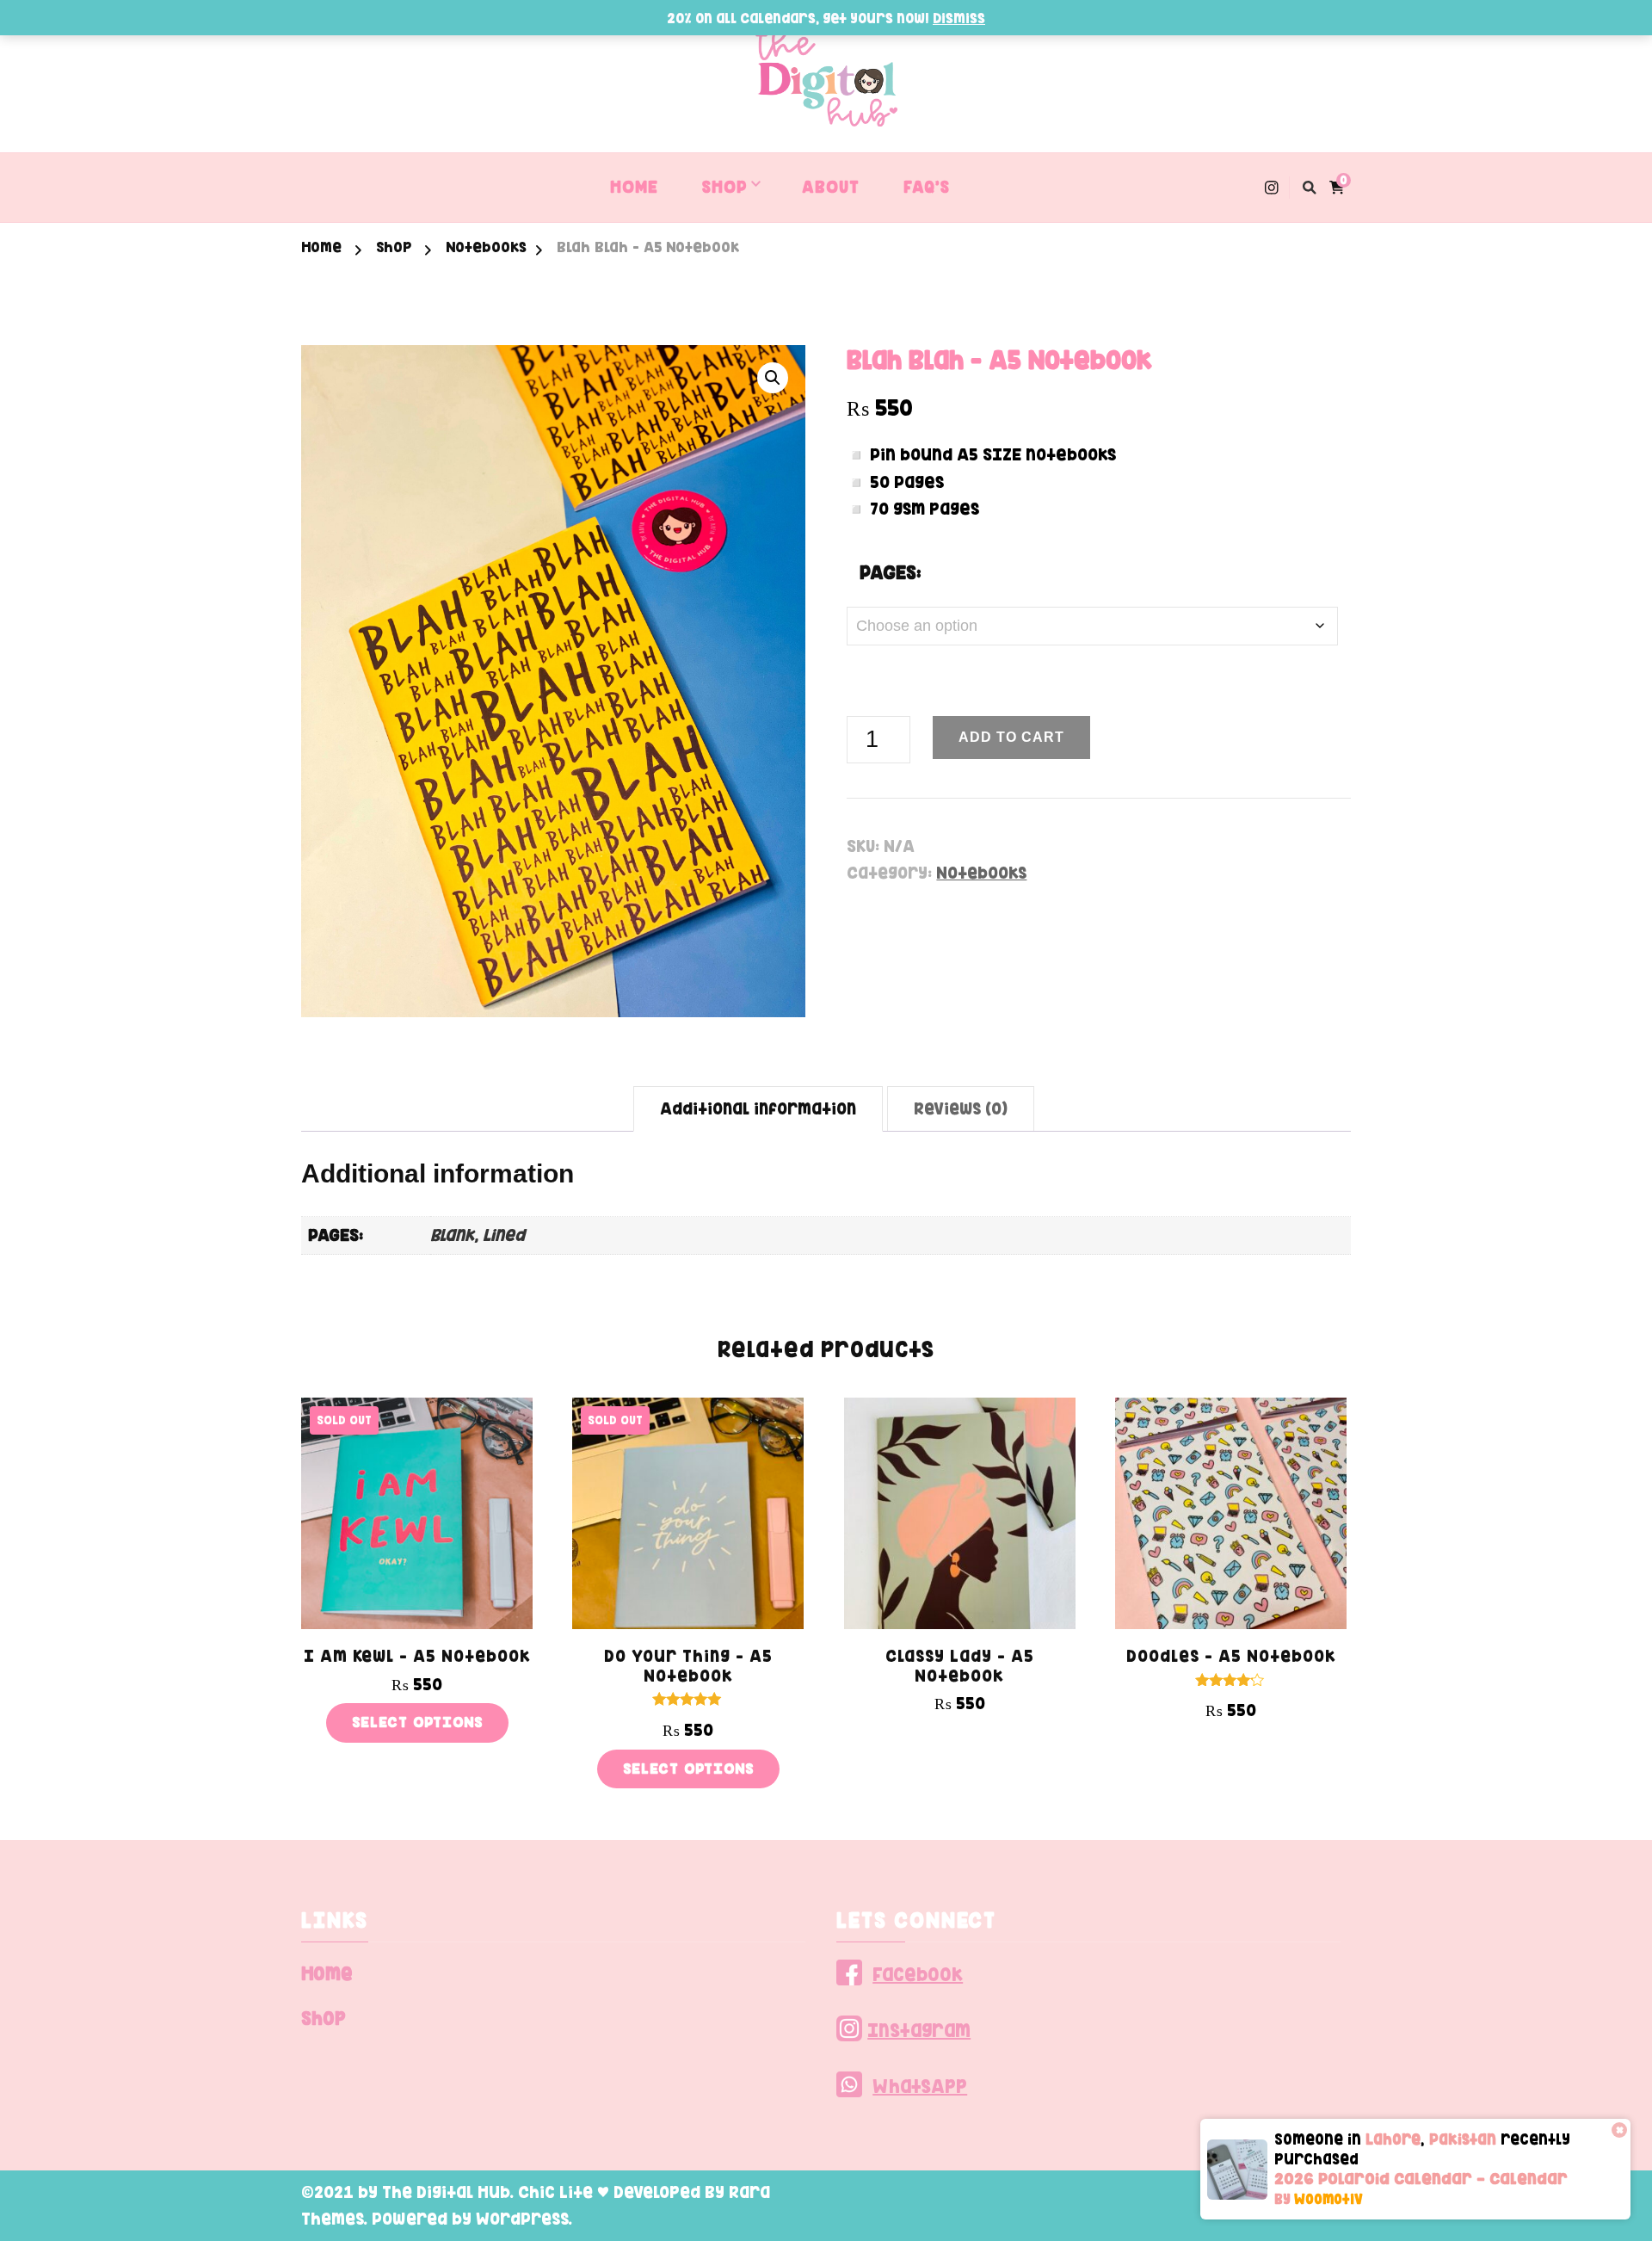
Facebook (918, 1974)
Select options (417, 1722)
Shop (324, 2018)
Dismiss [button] (959, 18)
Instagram (919, 2030)
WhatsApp (920, 2086)
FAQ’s (927, 187)
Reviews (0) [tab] (961, 1108)
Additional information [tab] (758, 1108)
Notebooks (981, 873)
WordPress (522, 2219)
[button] (773, 378)
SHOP (724, 187)
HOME (634, 187)
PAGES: (891, 572)
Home (327, 1973)
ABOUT (831, 187)
